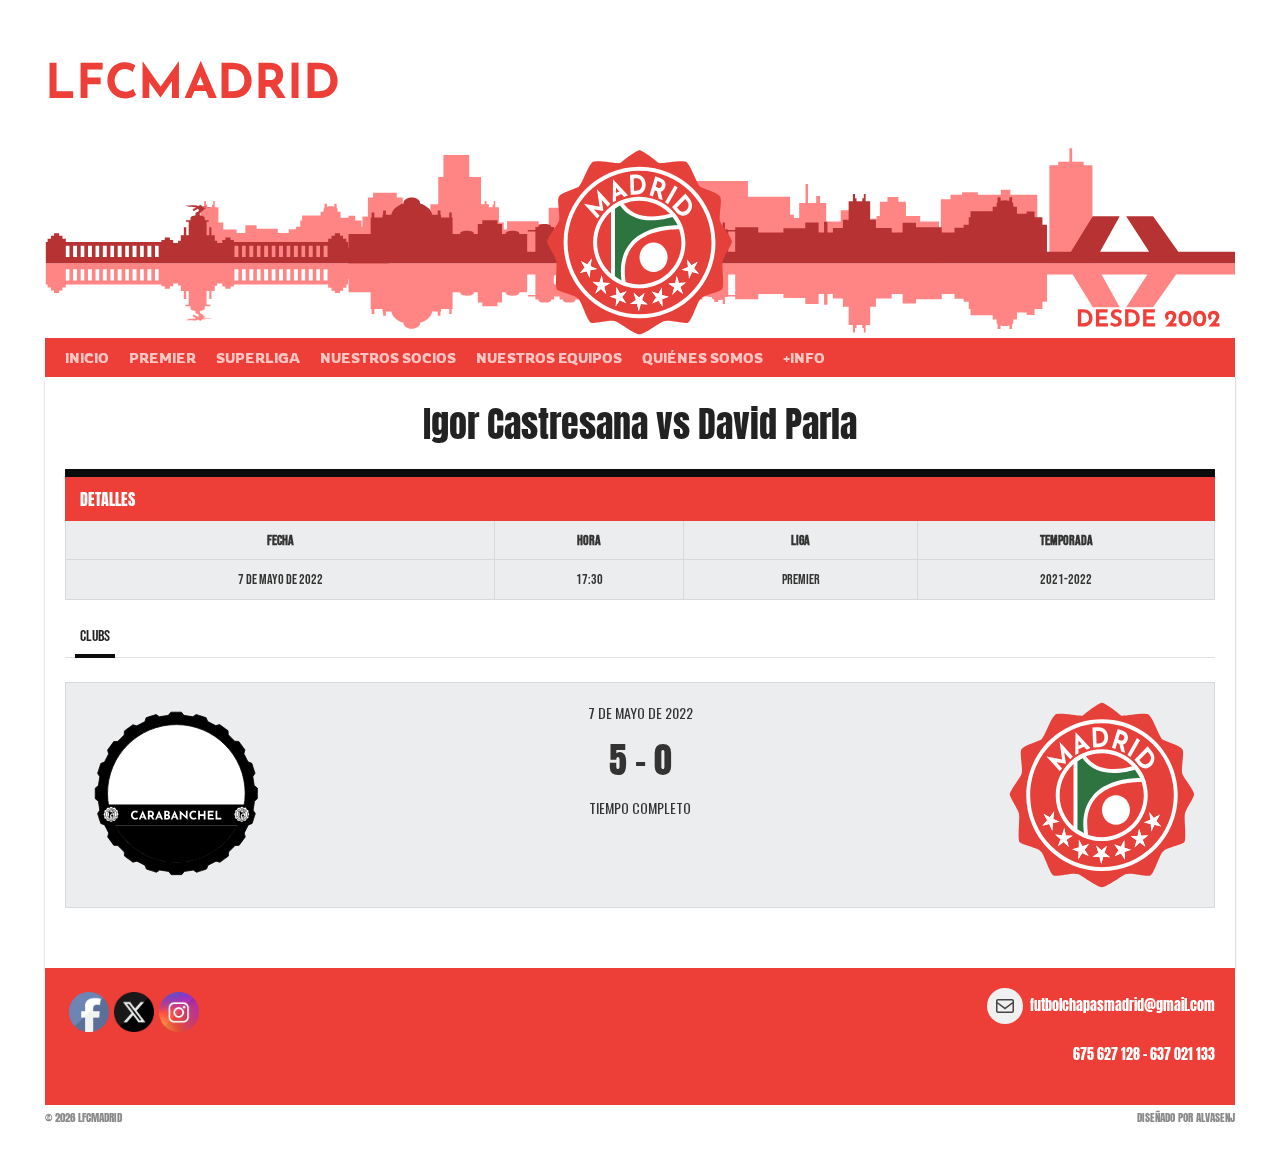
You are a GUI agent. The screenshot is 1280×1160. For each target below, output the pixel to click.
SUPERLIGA (258, 357)
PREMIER (162, 357)
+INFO (804, 357)
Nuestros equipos (549, 357)
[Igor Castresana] (271, 795)
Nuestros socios (388, 357)
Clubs (95, 636)
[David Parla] (1008, 795)
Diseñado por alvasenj (1186, 1117)
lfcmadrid (192, 86)
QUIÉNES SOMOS (702, 357)
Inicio (87, 357)
